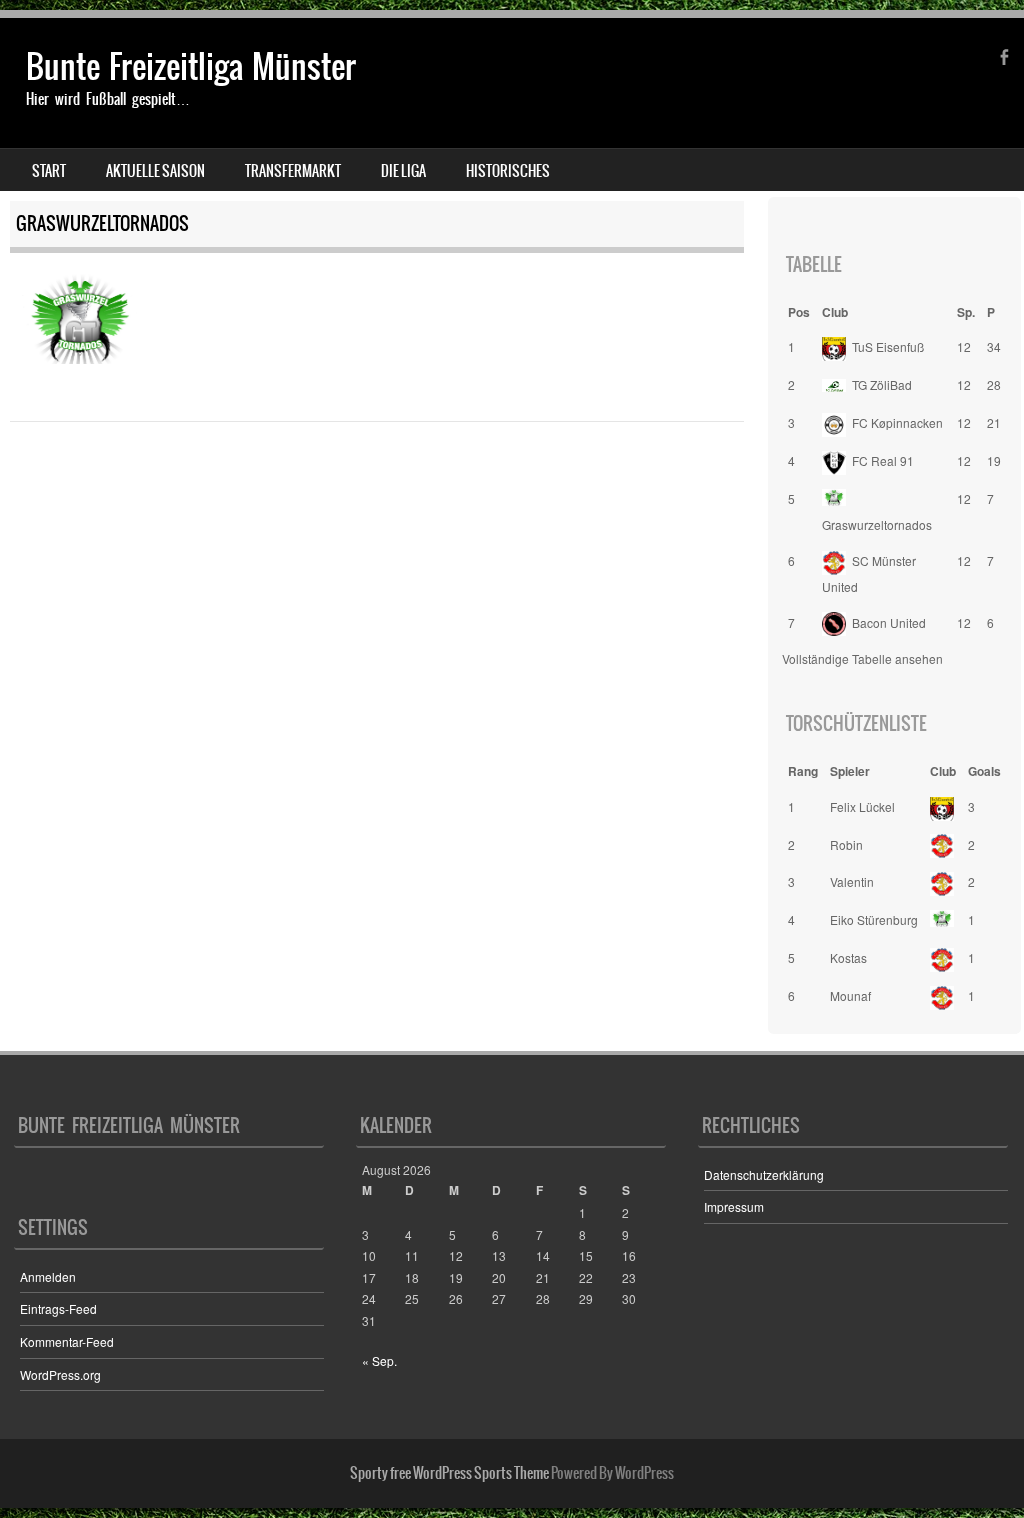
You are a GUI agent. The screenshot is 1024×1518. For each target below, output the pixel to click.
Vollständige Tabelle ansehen (862, 658)
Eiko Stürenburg (874, 919)
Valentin (852, 881)
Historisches (508, 171)
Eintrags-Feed (58, 1308)
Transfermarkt (293, 171)
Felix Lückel (862, 806)
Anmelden (48, 1276)
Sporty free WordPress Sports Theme (449, 1473)
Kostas (848, 957)
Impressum (734, 1206)
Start (49, 171)
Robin (846, 844)
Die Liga (403, 171)
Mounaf (850, 995)
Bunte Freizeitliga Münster (191, 66)
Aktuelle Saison (155, 171)
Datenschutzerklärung (764, 1174)
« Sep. (379, 1360)
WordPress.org (60, 1374)
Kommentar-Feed (67, 1341)
